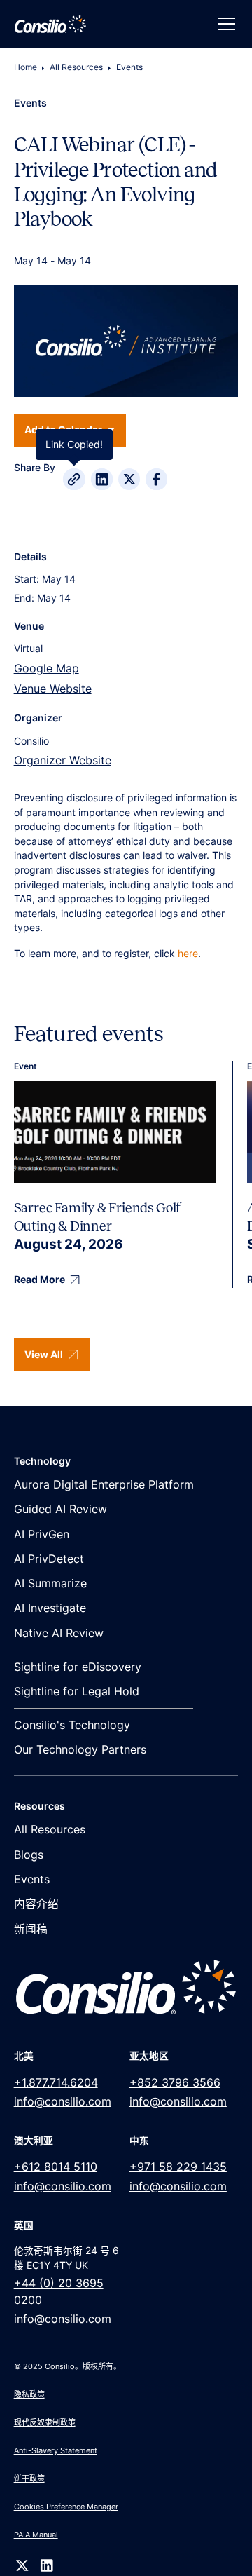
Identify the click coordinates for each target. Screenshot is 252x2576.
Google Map (47, 669)
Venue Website (53, 689)
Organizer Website (63, 760)
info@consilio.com (63, 2102)
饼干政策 (29, 2479)
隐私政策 (29, 2394)
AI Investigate (50, 1608)
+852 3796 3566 (175, 2083)
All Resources (76, 67)
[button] (224, 24)
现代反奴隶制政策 (45, 2422)
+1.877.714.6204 (56, 2083)
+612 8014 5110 (56, 2167)
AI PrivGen (42, 1534)
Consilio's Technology (72, 1725)
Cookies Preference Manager (66, 2507)
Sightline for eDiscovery (78, 1667)
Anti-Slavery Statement (56, 2450)
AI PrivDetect (49, 1559)
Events (129, 67)
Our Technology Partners (80, 1750)
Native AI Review (59, 1633)
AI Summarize (50, 1584)
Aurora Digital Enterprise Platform (104, 1485)
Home (26, 67)
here (188, 954)
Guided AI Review (61, 1509)
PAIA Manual (36, 2535)
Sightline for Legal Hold (77, 1692)
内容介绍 (36, 1904)
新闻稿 (31, 1929)
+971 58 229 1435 (178, 2167)
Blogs (29, 1855)
